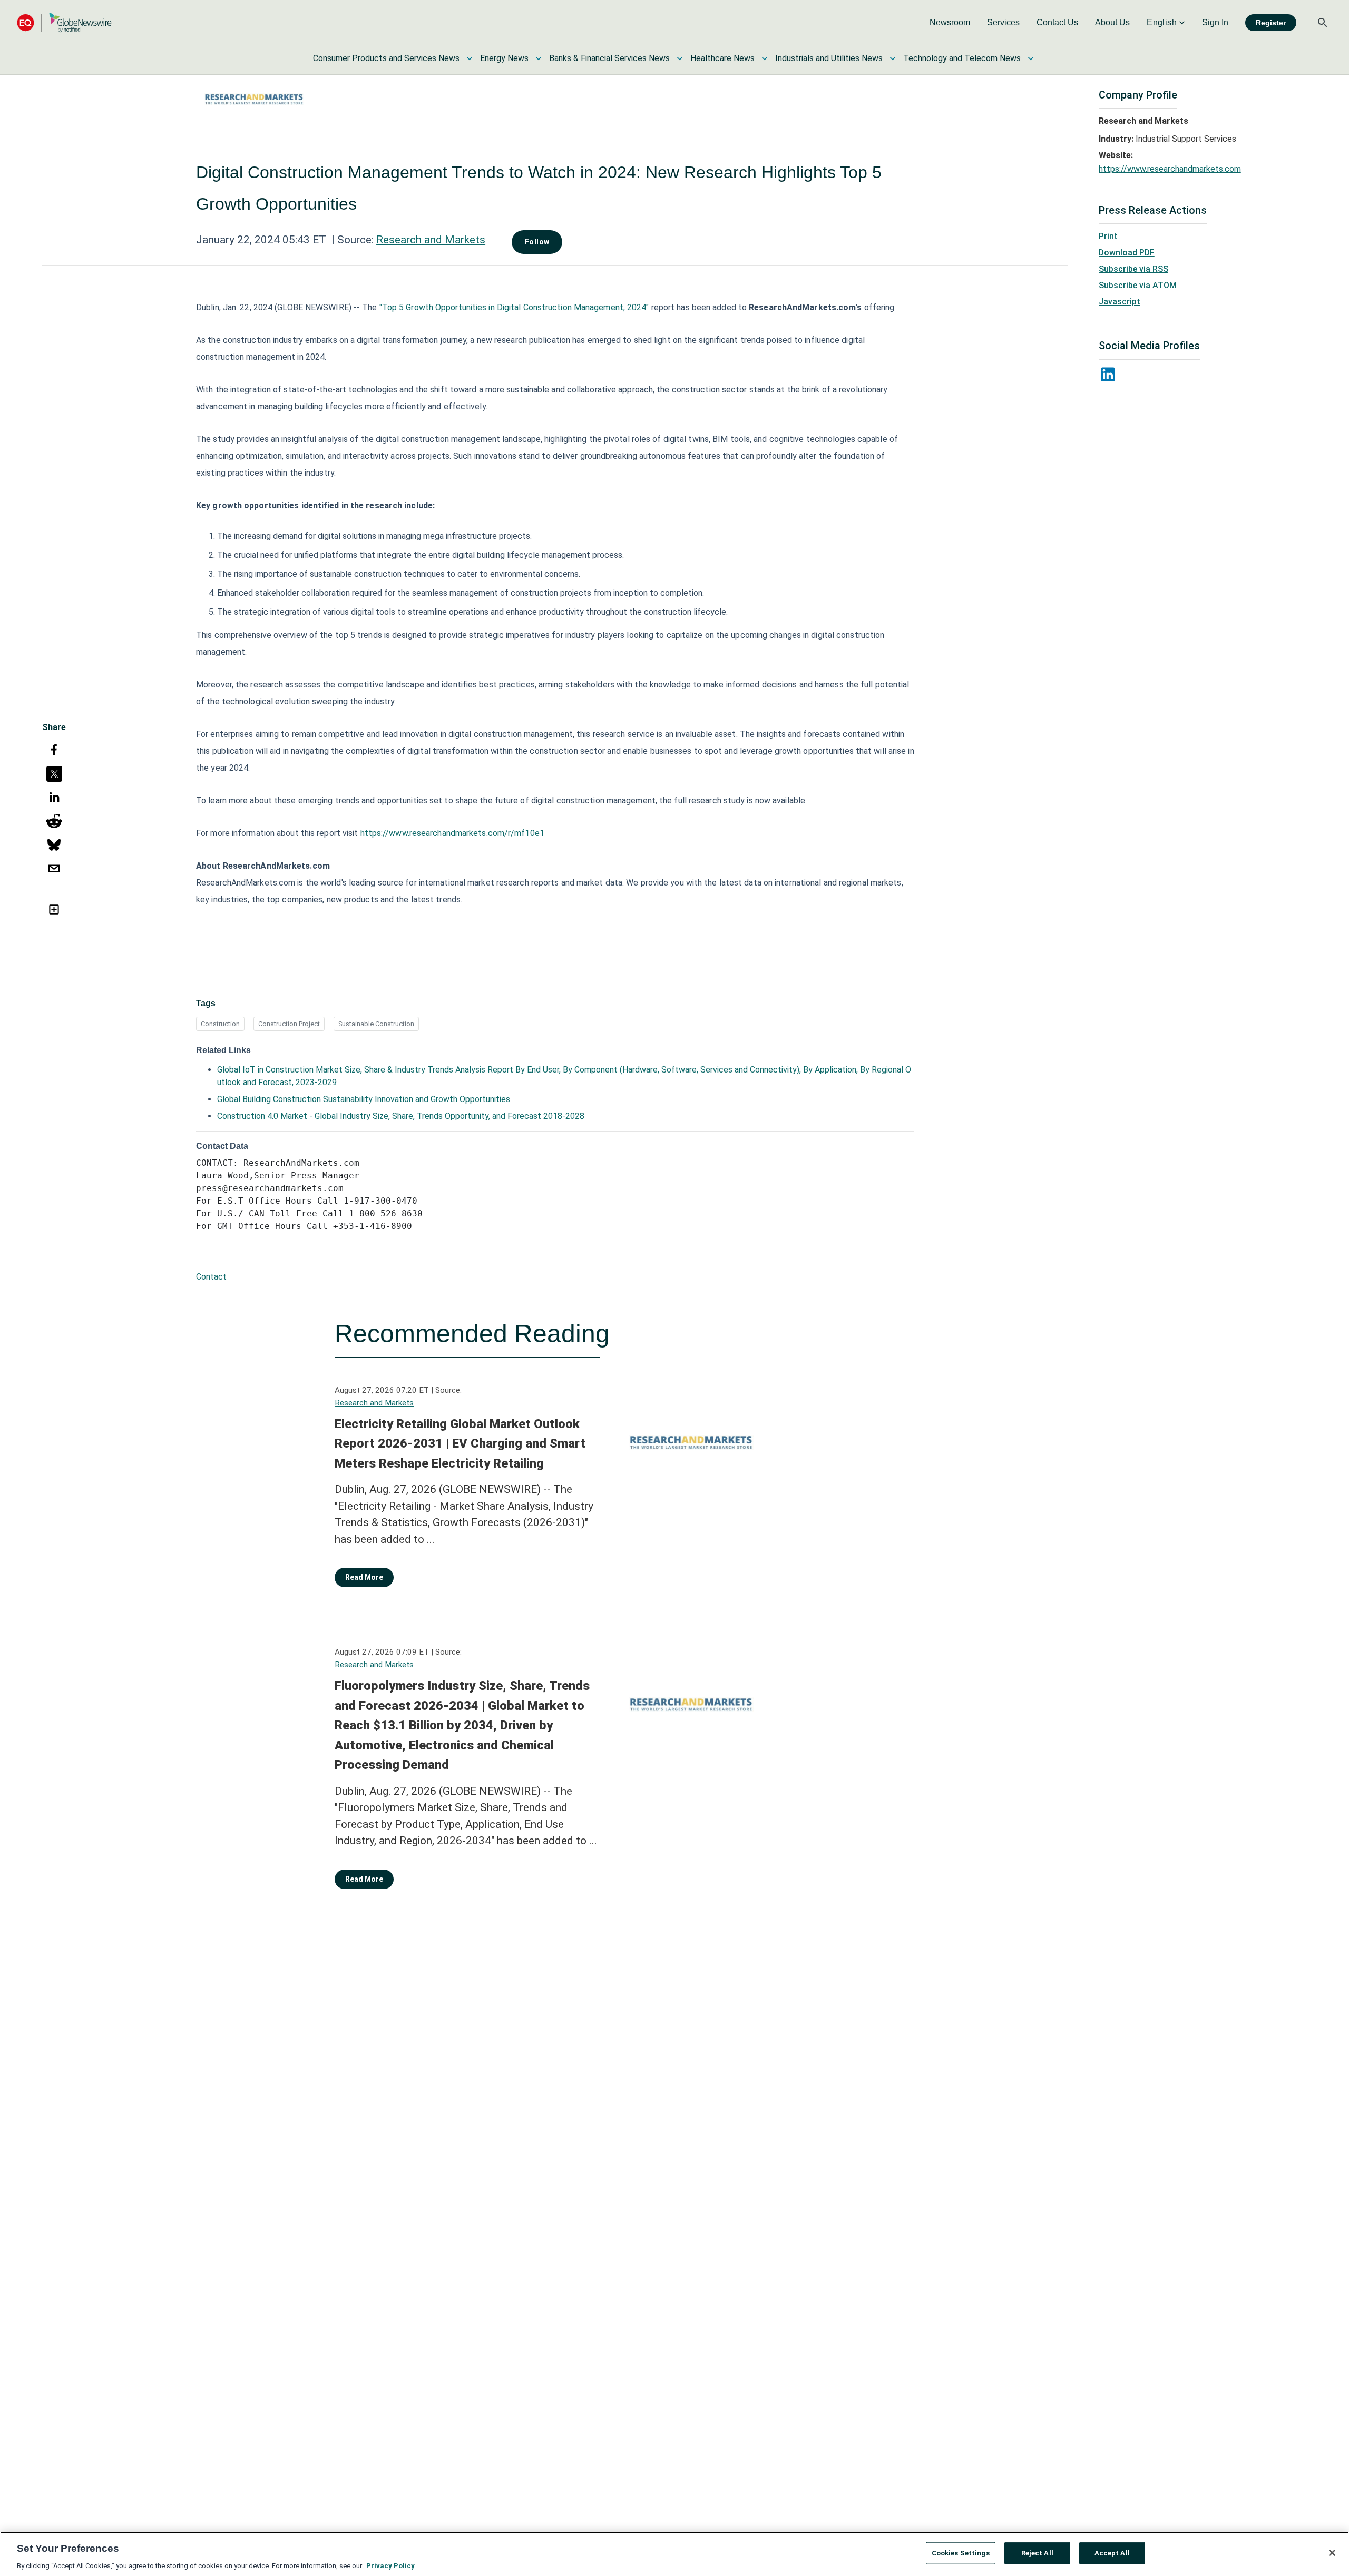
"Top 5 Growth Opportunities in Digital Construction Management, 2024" (514, 307)
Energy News (504, 58)
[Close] (1332, 2553)
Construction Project (289, 1024)
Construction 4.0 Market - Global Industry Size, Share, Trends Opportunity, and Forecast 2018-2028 (401, 1116)
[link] (950, 23)
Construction (220, 1024)
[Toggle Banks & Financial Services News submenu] (680, 58)
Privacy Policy (390, 2565)
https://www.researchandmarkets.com (1170, 169)
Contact (211, 1277)
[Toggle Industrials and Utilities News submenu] (893, 58)
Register (1271, 23)
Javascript (1120, 302)
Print (1108, 236)
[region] (674, 2554)
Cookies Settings (961, 2553)
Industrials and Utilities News (829, 58)
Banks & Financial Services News (609, 58)
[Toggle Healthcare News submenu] (765, 58)
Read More (364, 1577)
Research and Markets (431, 240)
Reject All (1037, 2553)
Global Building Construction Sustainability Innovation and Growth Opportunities (364, 1099)
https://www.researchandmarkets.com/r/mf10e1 (452, 833)
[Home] (64, 22)
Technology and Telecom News (962, 58)
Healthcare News (722, 58)
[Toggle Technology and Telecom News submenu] (1031, 58)
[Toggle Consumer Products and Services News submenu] (470, 58)
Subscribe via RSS (1133, 269)
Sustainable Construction (376, 1024)
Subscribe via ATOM (1138, 285)
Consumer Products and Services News (386, 58)
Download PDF (1127, 253)
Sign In (1215, 22)
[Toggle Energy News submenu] (539, 58)
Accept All (1112, 2553)
